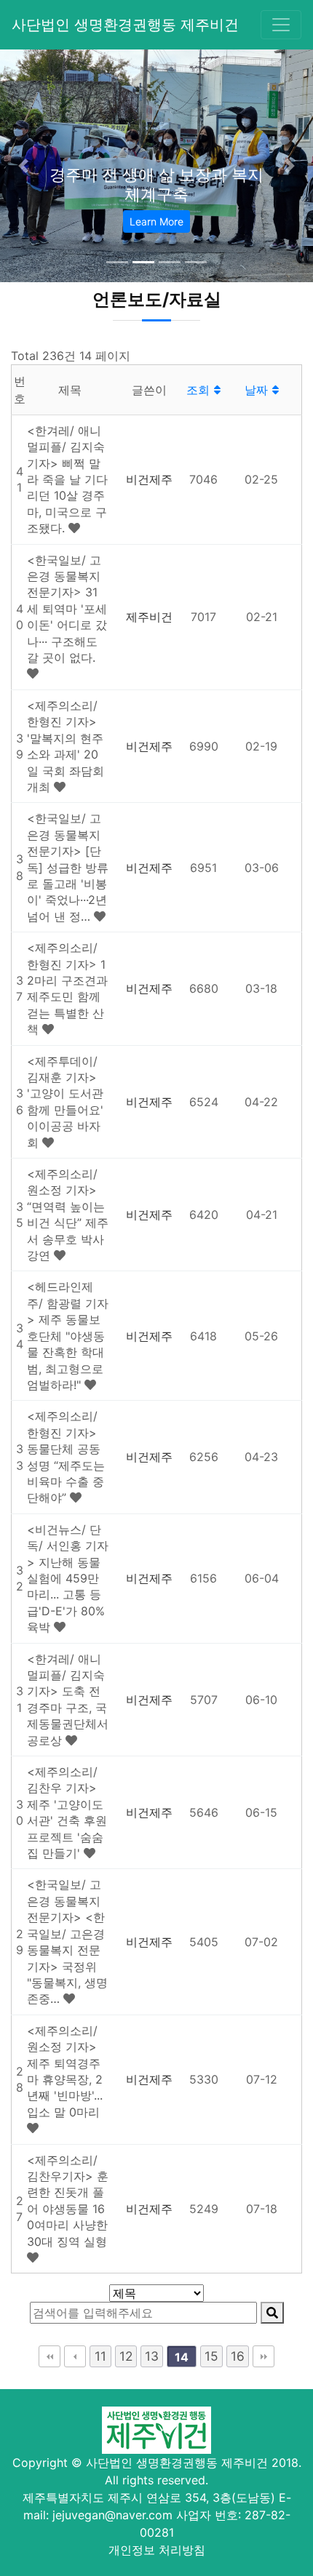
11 (100, 2356)
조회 (200, 390)
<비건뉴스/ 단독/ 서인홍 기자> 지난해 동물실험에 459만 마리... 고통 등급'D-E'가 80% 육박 (68, 1578)
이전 (75, 2356)
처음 (49, 2356)
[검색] (272, 2313)
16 (238, 2356)
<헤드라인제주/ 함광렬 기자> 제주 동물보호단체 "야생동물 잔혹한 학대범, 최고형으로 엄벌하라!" (68, 1335)
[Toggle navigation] (281, 25)
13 (152, 2356)
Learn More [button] (156, 221)
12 (126, 2356)
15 (211, 2356)
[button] (24, 166)
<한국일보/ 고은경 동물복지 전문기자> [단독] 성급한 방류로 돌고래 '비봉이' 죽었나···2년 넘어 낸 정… (68, 867)
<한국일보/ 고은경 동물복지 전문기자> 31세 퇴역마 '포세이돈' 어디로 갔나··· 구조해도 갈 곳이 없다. (67, 609)
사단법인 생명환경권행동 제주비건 (125, 25)
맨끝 (264, 2356)
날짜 (258, 390)
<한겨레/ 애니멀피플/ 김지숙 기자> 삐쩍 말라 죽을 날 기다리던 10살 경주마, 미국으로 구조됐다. (67, 479)
